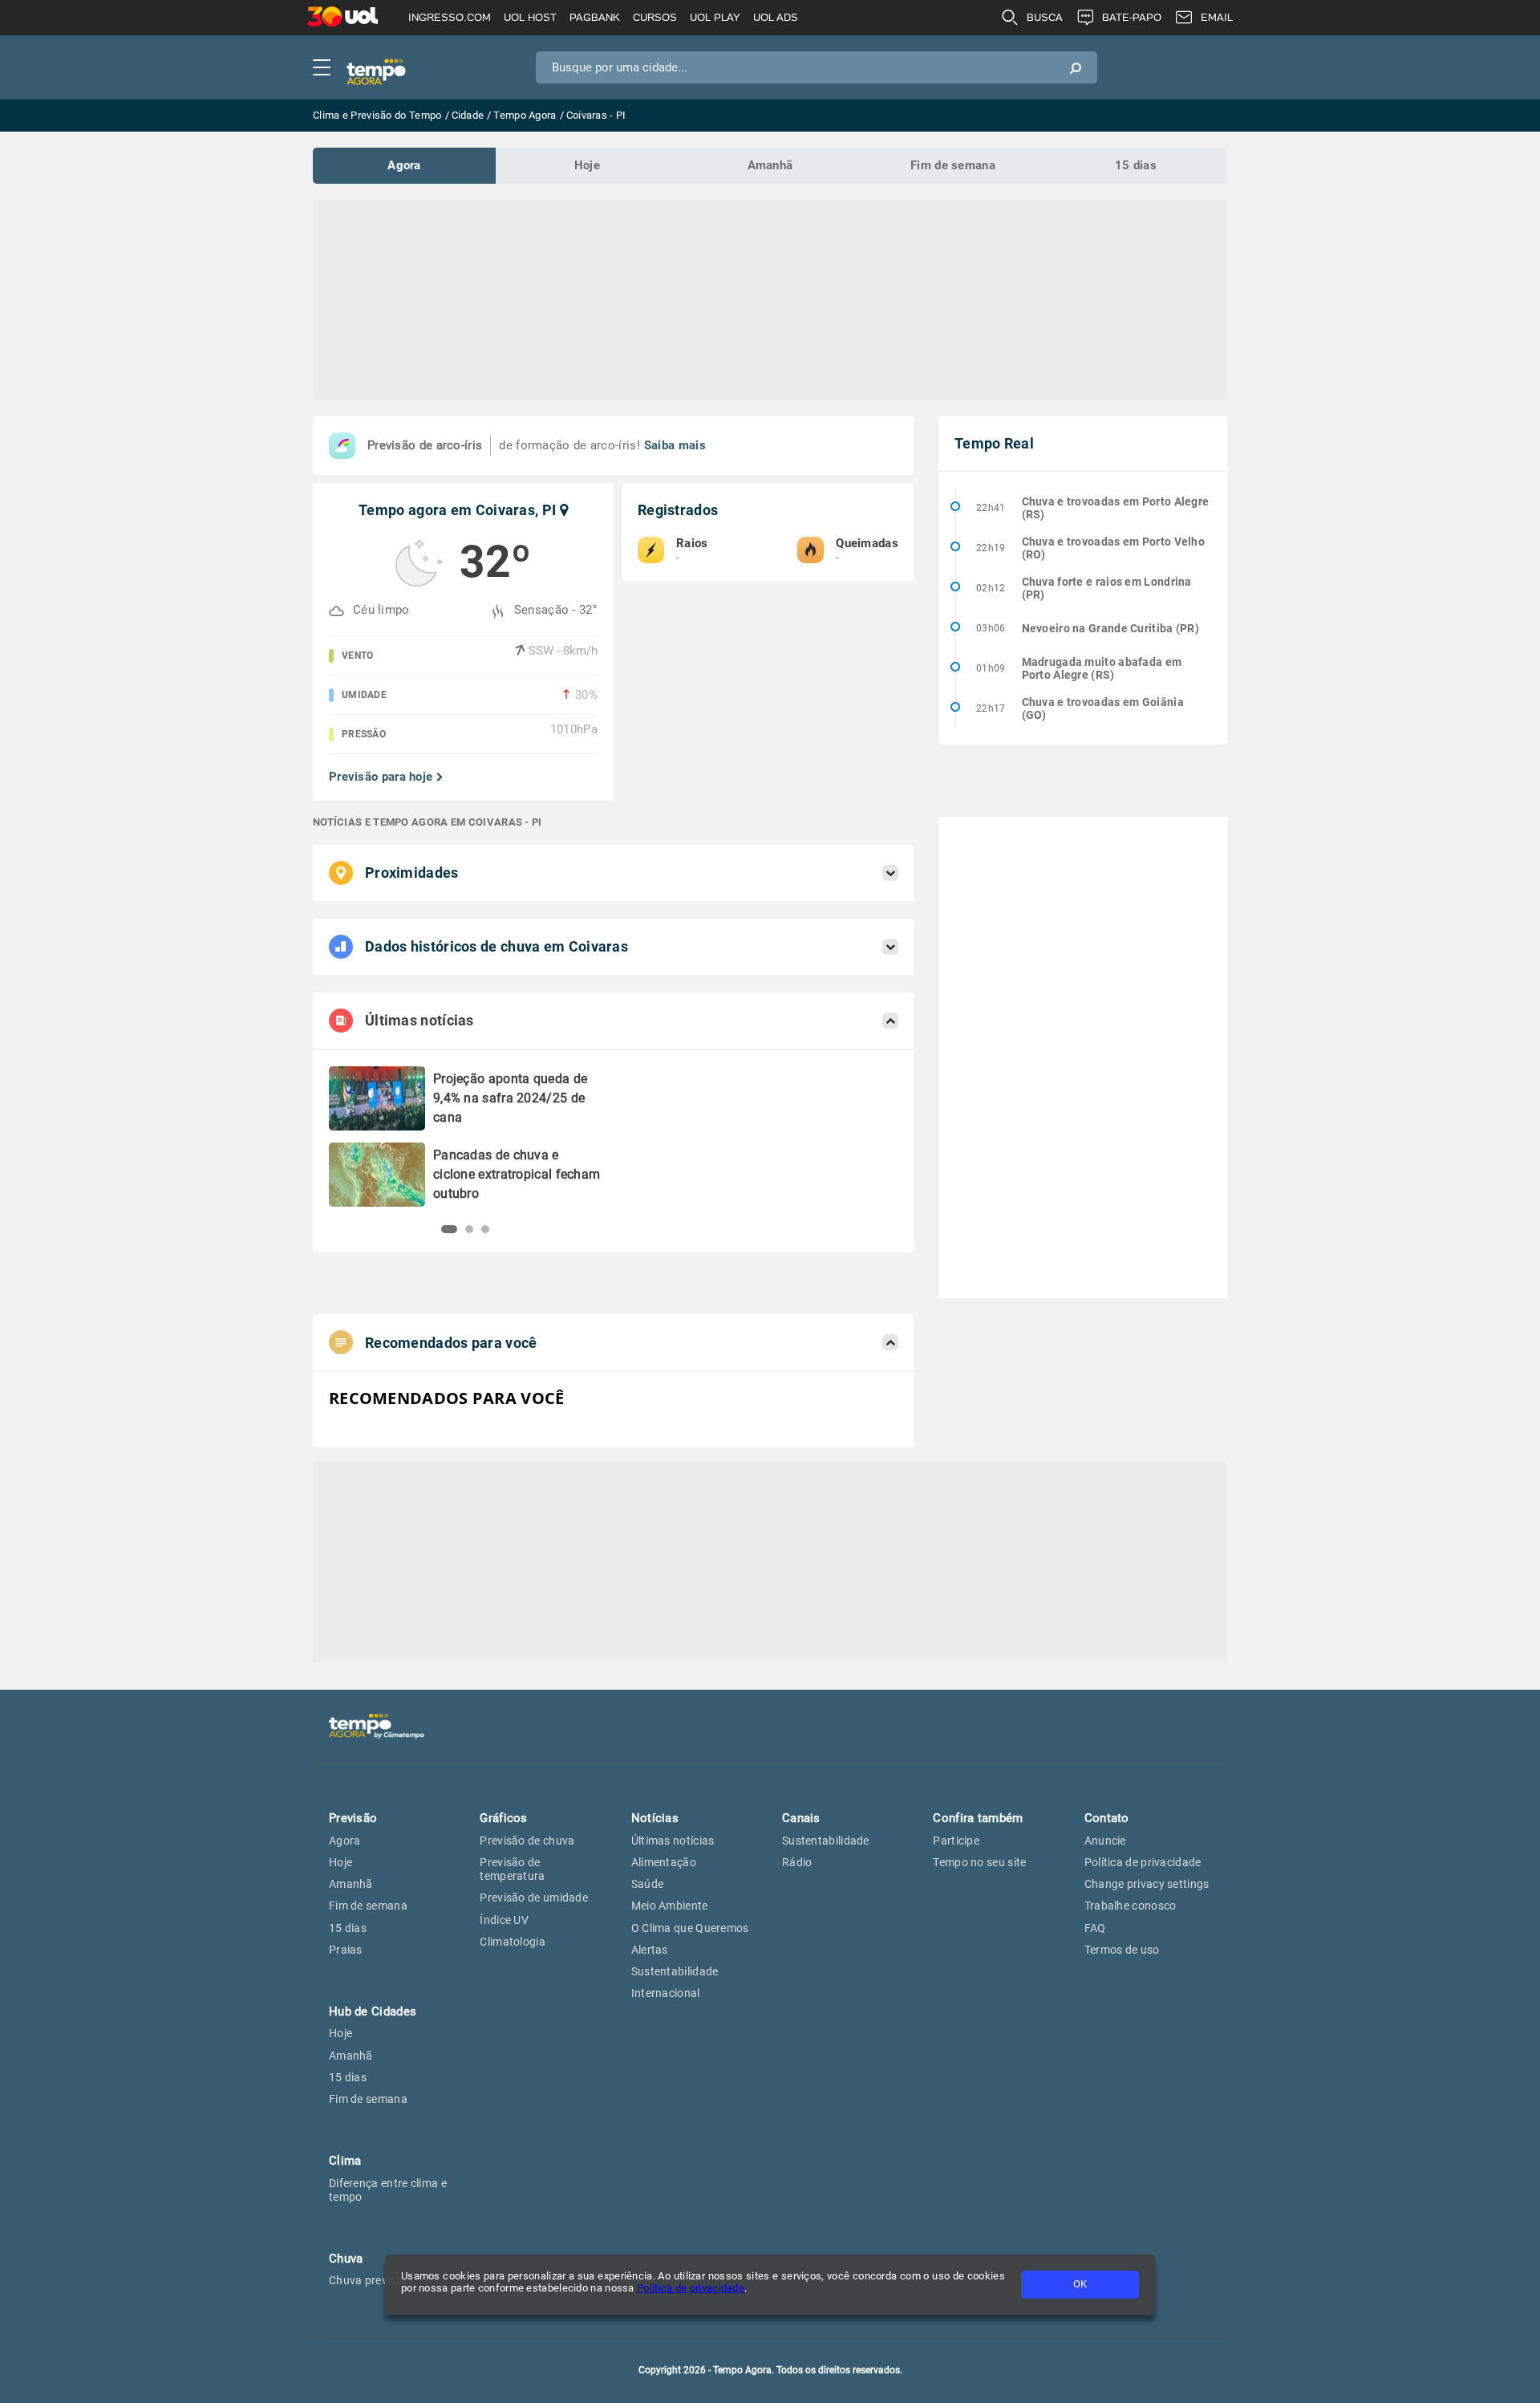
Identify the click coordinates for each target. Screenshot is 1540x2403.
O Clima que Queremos (690, 1928)
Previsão (353, 1818)
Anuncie (1105, 1841)
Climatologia (513, 1942)
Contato (1107, 1818)
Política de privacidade (691, 2288)
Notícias (655, 1818)
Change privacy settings (1147, 1884)
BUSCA (1045, 17)
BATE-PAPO (1132, 17)
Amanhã (770, 165)
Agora (404, 165)
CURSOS (655, 17)
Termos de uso (1122, 1950)
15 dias (1136, 165)
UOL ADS (776, 17)
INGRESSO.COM (450, 17)
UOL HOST (530, 17)
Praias (346, 1950)
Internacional (666, 1993)
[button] (445, 1229)
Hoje (587, 165)
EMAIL (1217, 17)
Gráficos (503, 1818)
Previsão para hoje (381, 777)
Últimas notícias (673, 1841)
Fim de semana (953, 165)
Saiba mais (675, 445)
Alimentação (664, 1862)
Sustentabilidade (675, 1971)
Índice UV (504, 1920)
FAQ (1095, 1928)
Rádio (797, 1862)
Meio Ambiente (670, 1906)
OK (1080, 2284)
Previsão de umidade (534, 1898)
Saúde (648, 1884)
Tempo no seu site (979, 1862)
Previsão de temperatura (512, 1869)
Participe (956, 1841)
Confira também (978, 1818)
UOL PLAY (715, 17)
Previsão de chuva (527, 1841)
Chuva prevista (368, 2280)
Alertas (650, 1950)
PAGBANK (595, 17)
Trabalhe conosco (1131, 1906)
